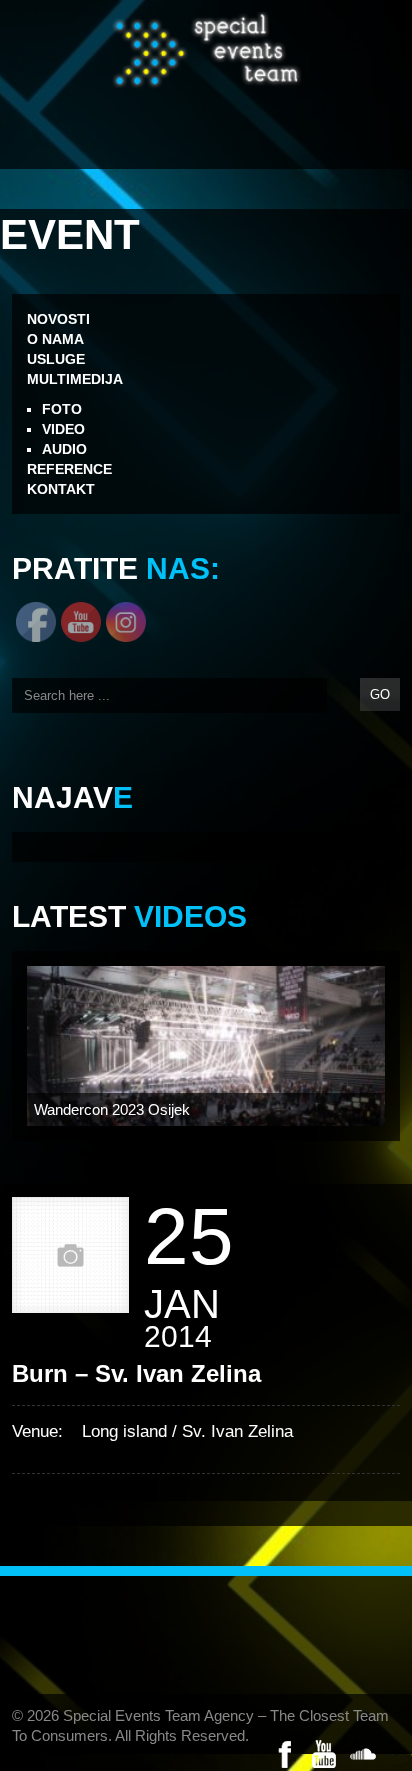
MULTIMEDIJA (75, 379)
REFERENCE (69, 469)
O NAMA (55, 339)
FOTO (62, 409)
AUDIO (64, 449)
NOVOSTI (58, 319)
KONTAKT (61, 489)
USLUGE (56, 359)
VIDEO (63, 429)
